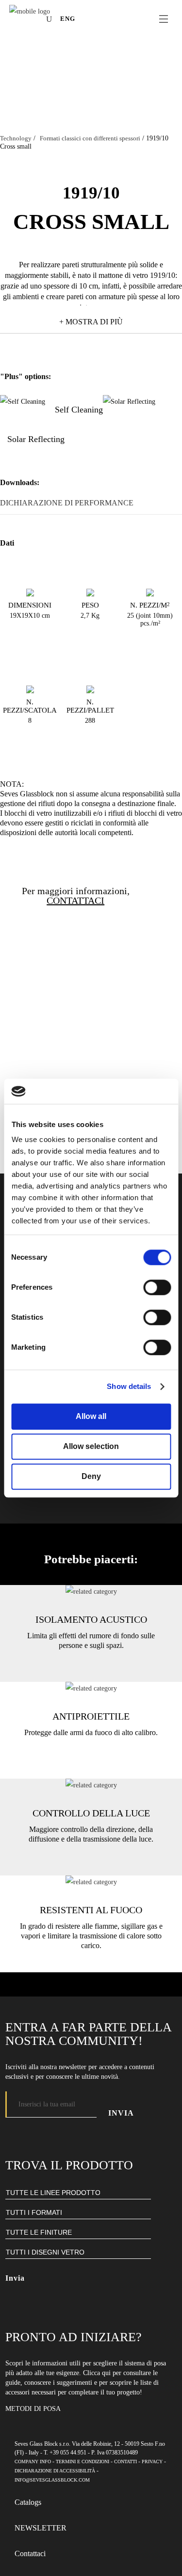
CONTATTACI (75, 900)
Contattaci (30, 2553)
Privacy (152, 2462)
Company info (33, 2462)
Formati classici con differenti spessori (90, 138)
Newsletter (41, 2528)
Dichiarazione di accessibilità (55, 2471)
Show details (129, 1387)
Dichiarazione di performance (67, 503)
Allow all (91, 1416)
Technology (16, 138)
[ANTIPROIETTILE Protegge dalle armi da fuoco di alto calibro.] (91, 1688)
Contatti (125, 2462)
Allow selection (91, 1446)
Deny (91, 1476)
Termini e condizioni (83, 2462)
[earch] (51, 19)
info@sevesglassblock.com (52, 2480)
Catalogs (28, 2502)
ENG (68, 19)
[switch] (157, 1287)
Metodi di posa (33, 2409)
